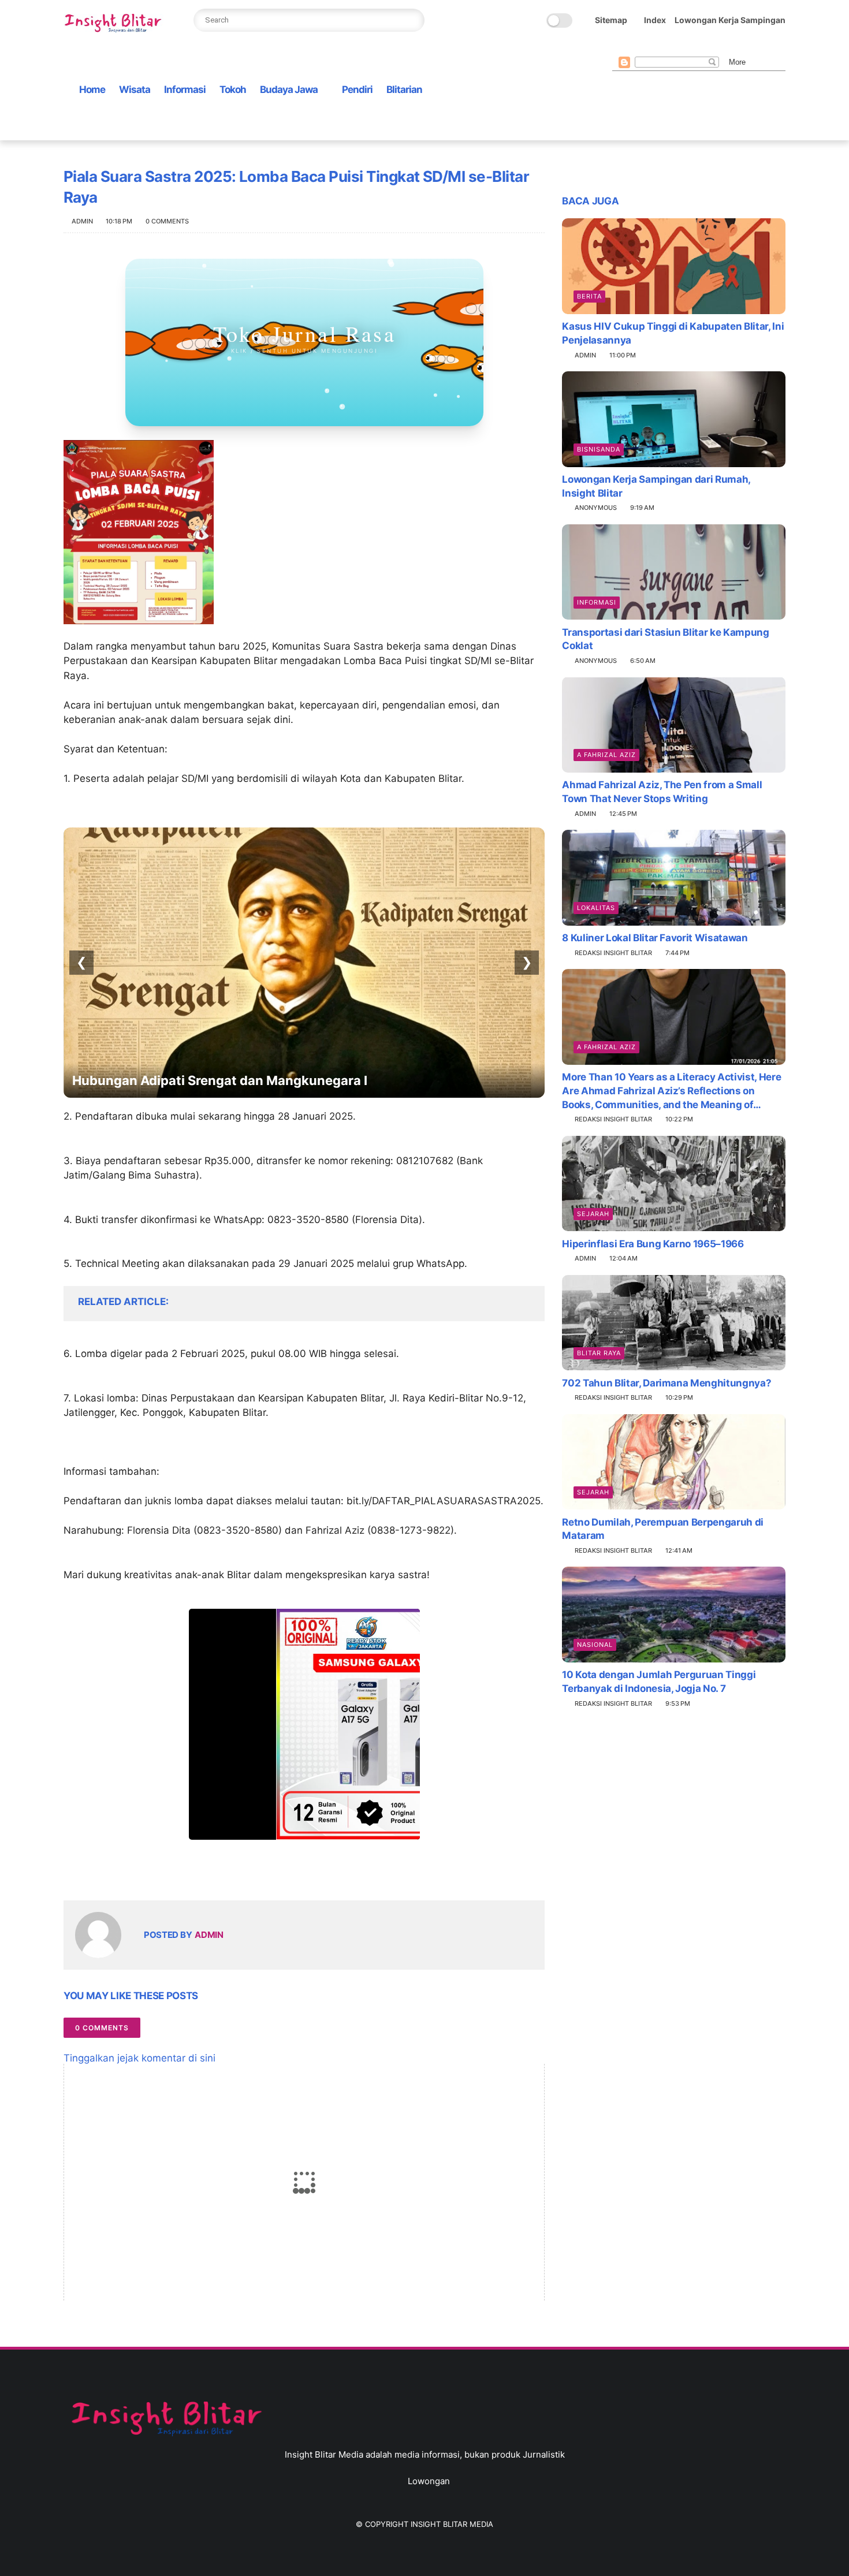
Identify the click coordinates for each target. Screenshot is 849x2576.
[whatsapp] (656, 47)
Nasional (595, 1645)
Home (92, 90)
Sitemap (611, 20)
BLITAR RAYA (599, 1352)
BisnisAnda (599, 449)
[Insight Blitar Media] (116, 23)
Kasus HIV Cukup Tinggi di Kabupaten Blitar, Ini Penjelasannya (673, 333)
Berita (589, 296)
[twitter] (637, 47)
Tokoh (233, 90)
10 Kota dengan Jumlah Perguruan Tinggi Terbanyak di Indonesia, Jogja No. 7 (659, 1682)
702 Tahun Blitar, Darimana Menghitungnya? (666, 1382)
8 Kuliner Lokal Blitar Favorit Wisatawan (655, 938)
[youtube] (711, 47)
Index (655, 20)
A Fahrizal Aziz (606, 755)
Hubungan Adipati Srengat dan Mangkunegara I (220, 1080)
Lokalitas (596, 908)
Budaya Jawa (289, 90)
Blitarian (404, 90)
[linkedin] (166, 1873)
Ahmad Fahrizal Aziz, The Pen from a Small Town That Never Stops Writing (662, 792)
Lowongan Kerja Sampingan (730, 20)
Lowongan (429, 2481)
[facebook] (619, 47)
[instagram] (692, 47)
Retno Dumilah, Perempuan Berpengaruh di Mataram (663, 1529)
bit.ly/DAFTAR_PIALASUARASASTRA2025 (444, 1501)
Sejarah (593, 1213)
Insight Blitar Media (452, 2524)
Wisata (135, 90)
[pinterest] (674, 47)
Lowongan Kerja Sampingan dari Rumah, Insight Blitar (656, 486)
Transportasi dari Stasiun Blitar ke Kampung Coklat (665, 639)
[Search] (412, 20)
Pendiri (357, 90)
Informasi (185, 90)
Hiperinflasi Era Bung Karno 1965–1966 (653, 1243)
